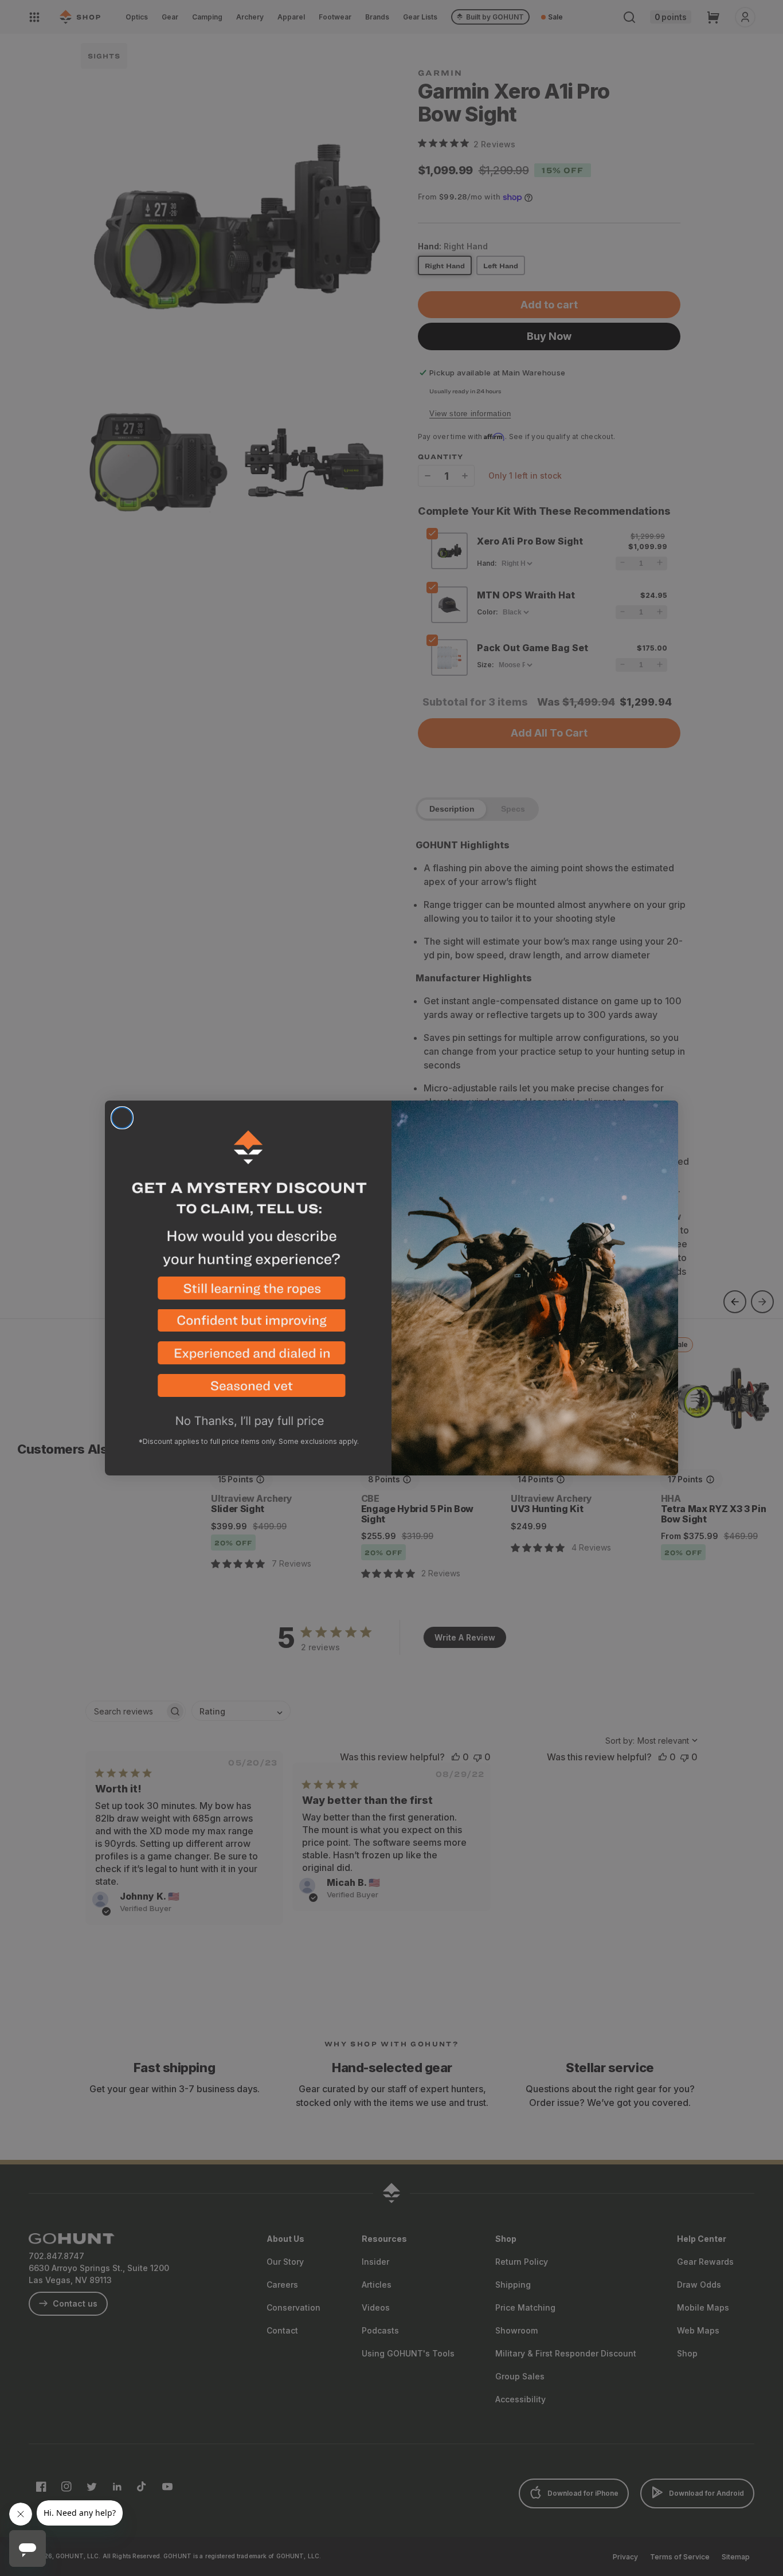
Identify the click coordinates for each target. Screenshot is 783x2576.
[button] (248, 1293)
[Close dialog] (122, 1118)
